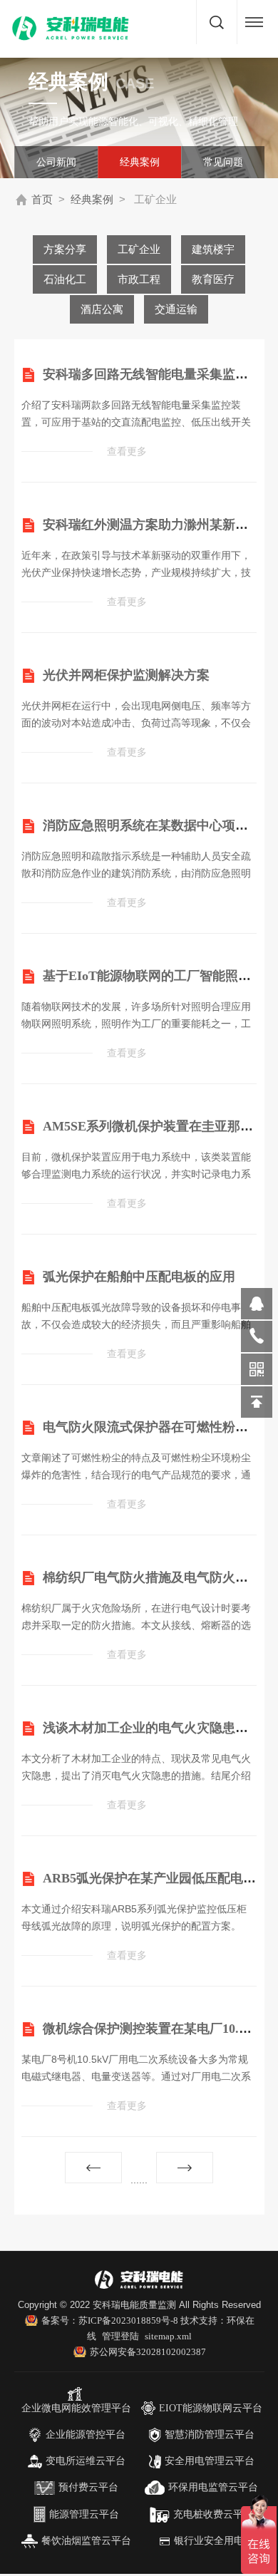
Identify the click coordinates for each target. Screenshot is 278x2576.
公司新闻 (56, 162)
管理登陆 (120, 2336)
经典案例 (140, 162)
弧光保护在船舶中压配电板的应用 (139, 1277)
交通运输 (176, 309)
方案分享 (65, 249)
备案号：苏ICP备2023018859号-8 (111, 2320)
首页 (42, 200)
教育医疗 (213, 279)
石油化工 (65, 279)
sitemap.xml (168, 2336)
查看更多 (127, 452)
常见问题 (223, 162)
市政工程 (139, 279)
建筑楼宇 (213, 249)
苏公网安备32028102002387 (148, 2352)
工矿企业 (139, 249)
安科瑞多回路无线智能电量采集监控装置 (158, 374)
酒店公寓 (102, 309)
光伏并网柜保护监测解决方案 (126, 675)
